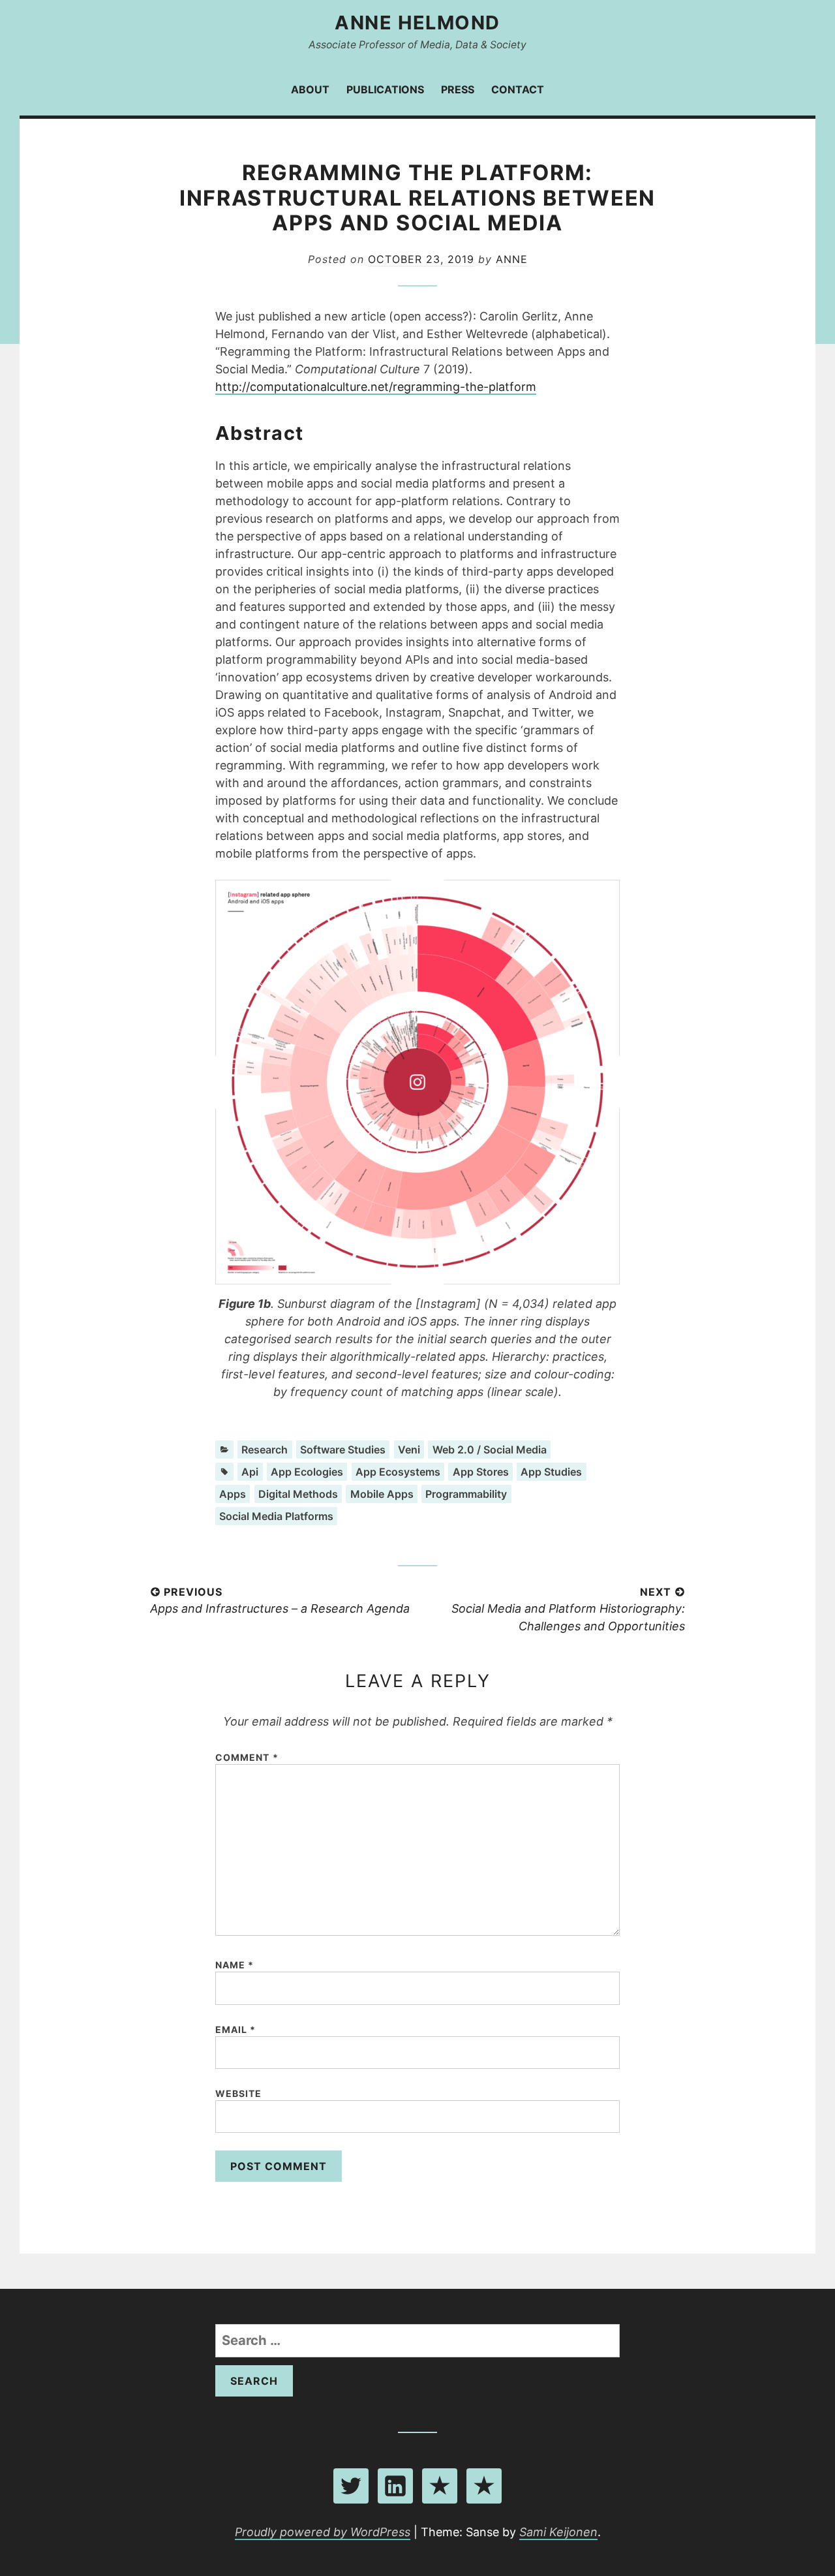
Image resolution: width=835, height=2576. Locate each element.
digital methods (298, 1494)
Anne (512, 259)
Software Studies (343, 1450)
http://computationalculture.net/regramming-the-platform (376, 387)
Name (235, 1965)
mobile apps (382, 1494)
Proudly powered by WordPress (323, 2532)
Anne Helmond (417, 23)
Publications (385, 89)
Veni (409, 1450)
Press (458, 89)
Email (236, 2029)
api (250, 1472)
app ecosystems (398, 1472)
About (310, 89)
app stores (481, 1472)
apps (233, 1494)
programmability (466, 1494)
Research (265, 1450)
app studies (551, 1472)
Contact (518, 89)
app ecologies (307, 1472)
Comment (247, 1757)
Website (239, 2093)
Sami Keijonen (558, 2532)
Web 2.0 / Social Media (490, 1450)
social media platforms (276, 1516)
